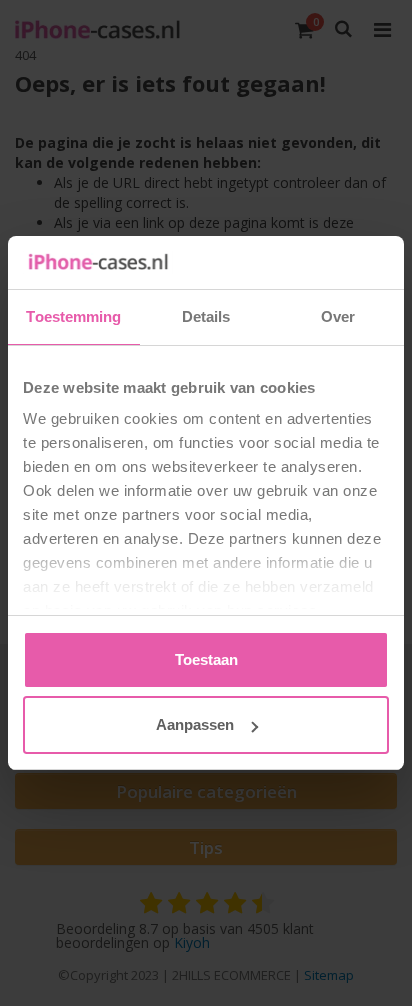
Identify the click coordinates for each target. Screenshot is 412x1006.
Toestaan (206, 659)
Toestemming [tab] (73, 316)
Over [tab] (338, 316)
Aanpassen (195, 724)
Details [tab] (206, 316)
